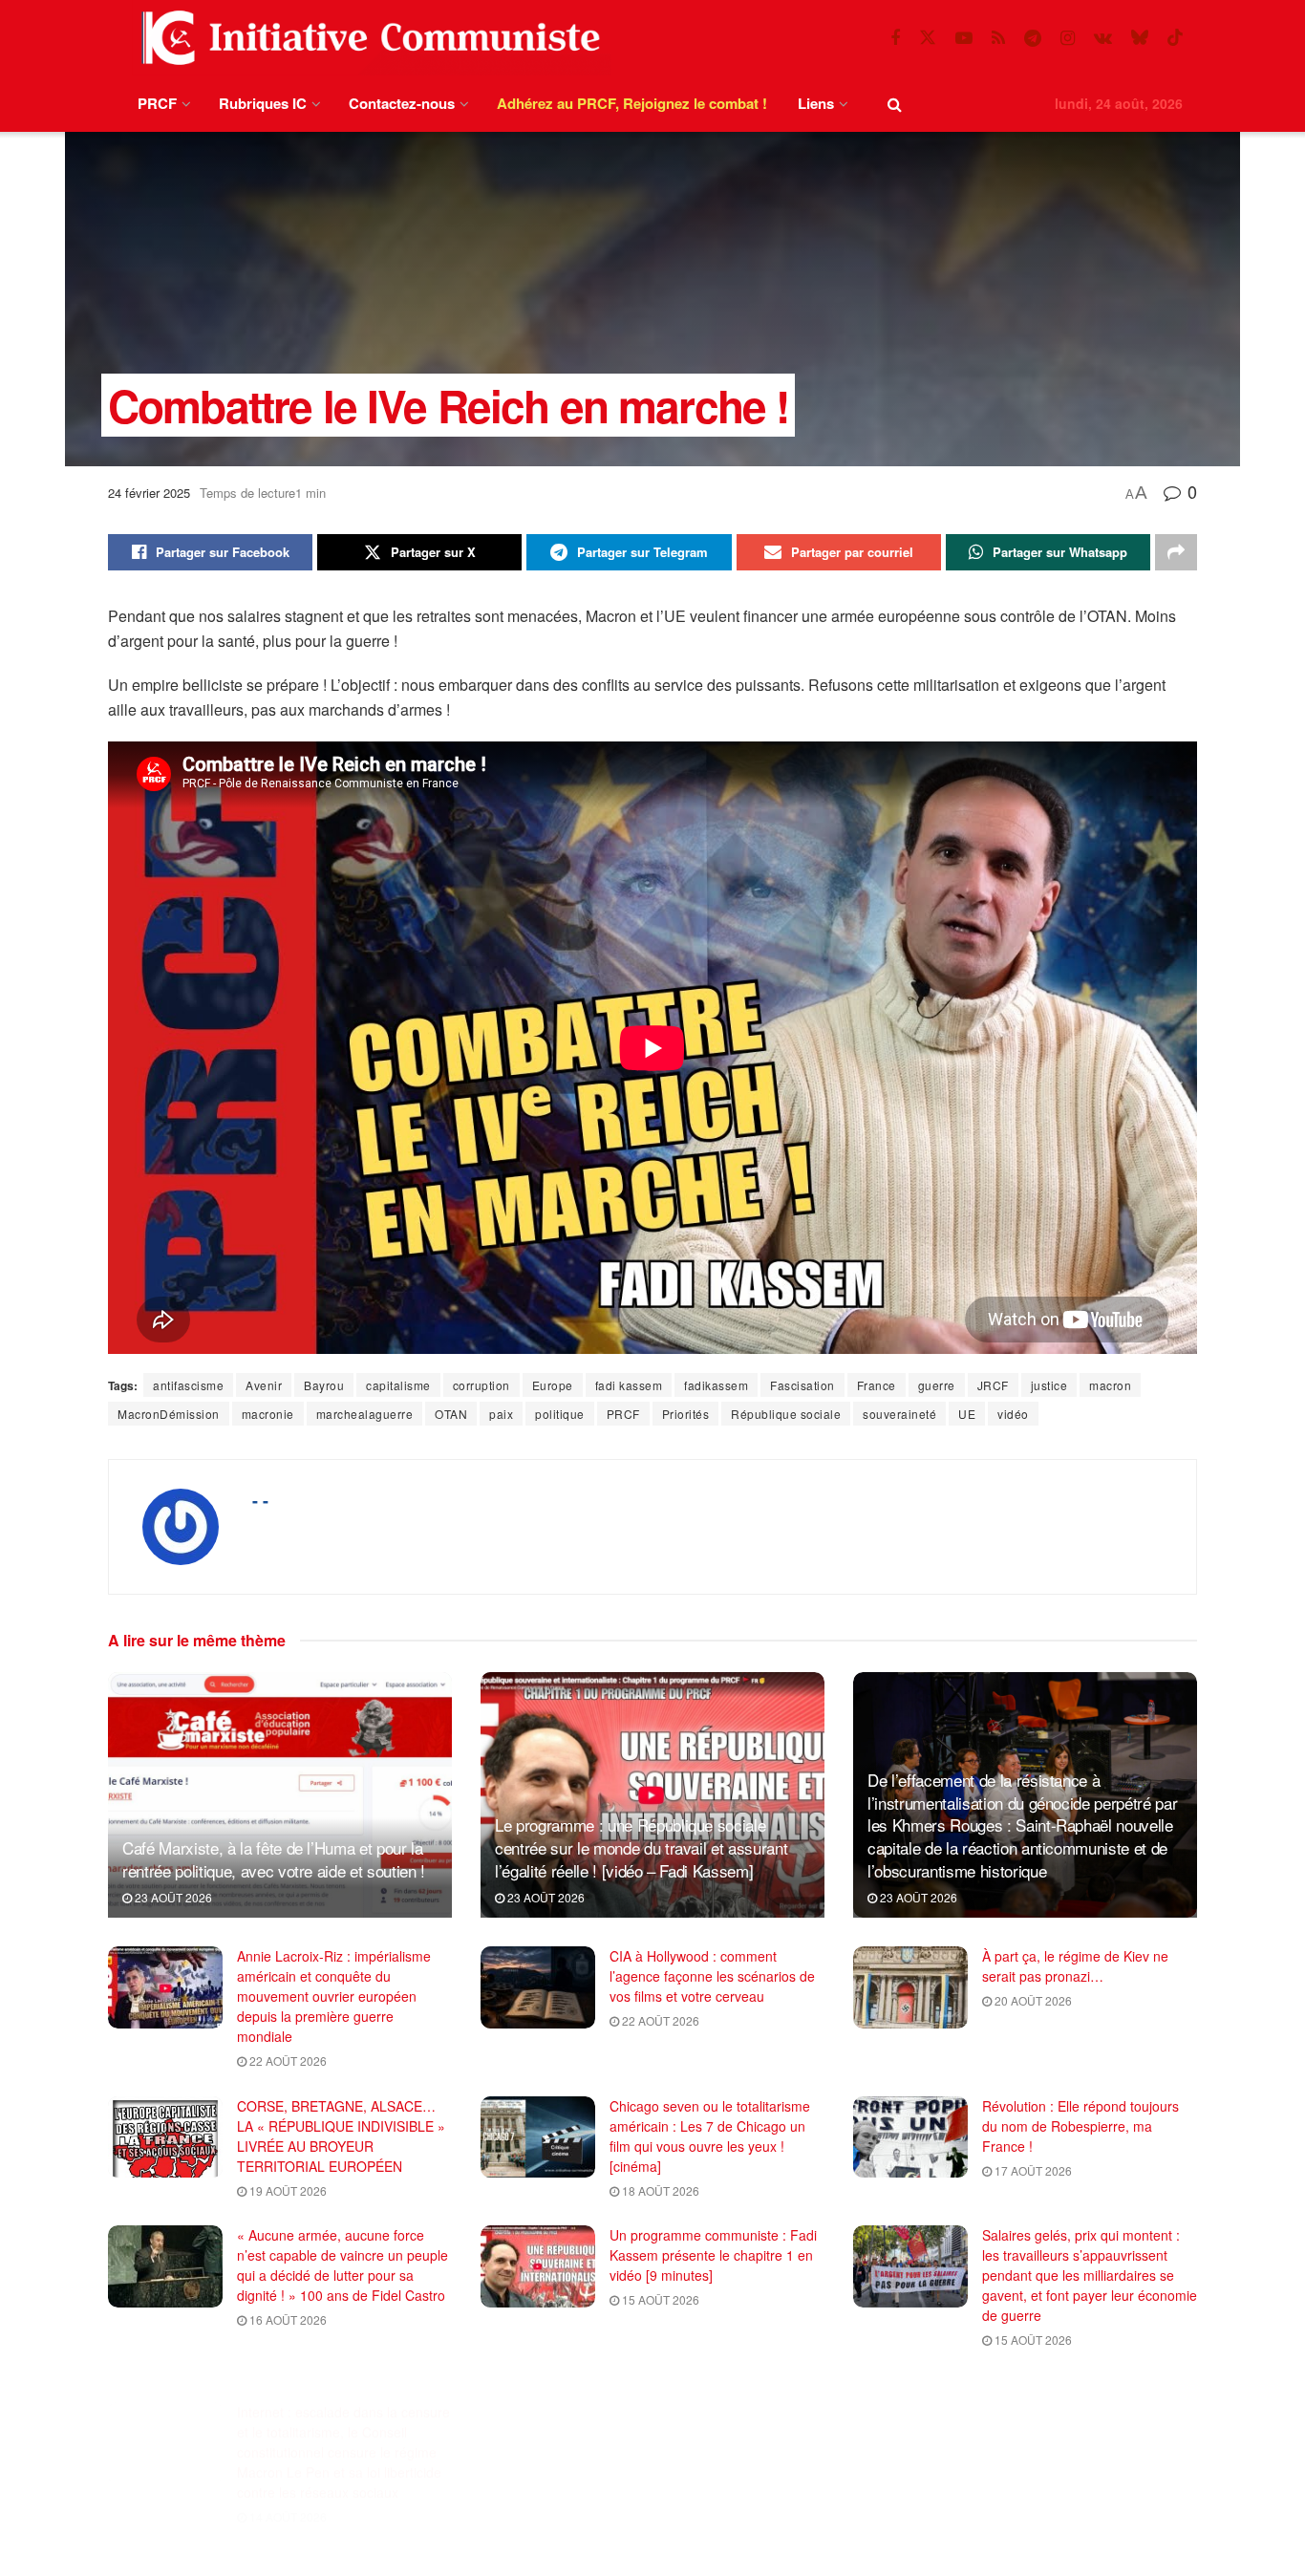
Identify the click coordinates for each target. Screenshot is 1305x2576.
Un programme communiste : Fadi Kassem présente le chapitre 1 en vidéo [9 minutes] (713, 2255)
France (877, 1385)
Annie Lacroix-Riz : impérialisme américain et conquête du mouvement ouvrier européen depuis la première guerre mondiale (334, 1996)
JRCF (993, 1385)
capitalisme (398, 1385)
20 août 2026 (1032, 2000)
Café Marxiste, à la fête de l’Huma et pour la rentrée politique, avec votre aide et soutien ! (274, 1859)
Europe (553, 1385)
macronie (268, 1414)
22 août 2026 (287, 2061)
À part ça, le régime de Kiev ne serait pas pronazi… (1075, 1966)
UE (967, 1414)
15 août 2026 (659, 2299)
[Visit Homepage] (367, 38)
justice (1049, 1385)
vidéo (1013, 1414)
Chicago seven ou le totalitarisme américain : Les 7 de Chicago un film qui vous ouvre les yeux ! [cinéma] (710, 2136)
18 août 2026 (659, 2190)
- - (260, 1500)
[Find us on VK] (1103, 38)
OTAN (451, 1414)
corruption (481, 1385)
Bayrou (324, 1385)
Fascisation (802, 1385)
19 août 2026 (287, 2190)
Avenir (264, 1385)
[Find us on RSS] (998, 38)
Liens (816, 103)
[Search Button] (895, 104)
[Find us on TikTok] (1175, 38)
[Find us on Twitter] (928, 38)
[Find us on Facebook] (895, 38)
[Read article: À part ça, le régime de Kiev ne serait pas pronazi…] (910, 1987)
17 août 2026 (1032, 2170)
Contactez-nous (402, 103)
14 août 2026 (287, 2489)
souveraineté (899, 1414)
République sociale (786, 1414)
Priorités (686, 1414)
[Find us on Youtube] (964, 38)
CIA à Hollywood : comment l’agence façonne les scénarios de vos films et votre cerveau (712, 1976)
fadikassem (716, 1385)
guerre (937, 1385)
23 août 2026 (172, 1897)
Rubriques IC (263, 103)
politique (560, 1414)
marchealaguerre (365, 1414)
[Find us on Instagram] (1068, 38)
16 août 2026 (287, 2319)
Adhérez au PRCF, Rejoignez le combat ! (632, 103)
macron (1110, 1385)
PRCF (157, 103)
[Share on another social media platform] (1176, 552)
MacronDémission (169, 1414)
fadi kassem (629, 1385)
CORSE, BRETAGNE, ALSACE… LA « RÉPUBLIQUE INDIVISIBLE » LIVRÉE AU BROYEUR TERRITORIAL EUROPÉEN (341, 2136)
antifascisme (188, 1385)
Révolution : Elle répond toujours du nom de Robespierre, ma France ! (1080, 2126)
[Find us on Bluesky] (1140, 38)
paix (501, 1414)
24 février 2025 (149, 493)
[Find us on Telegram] (1033, 38)
